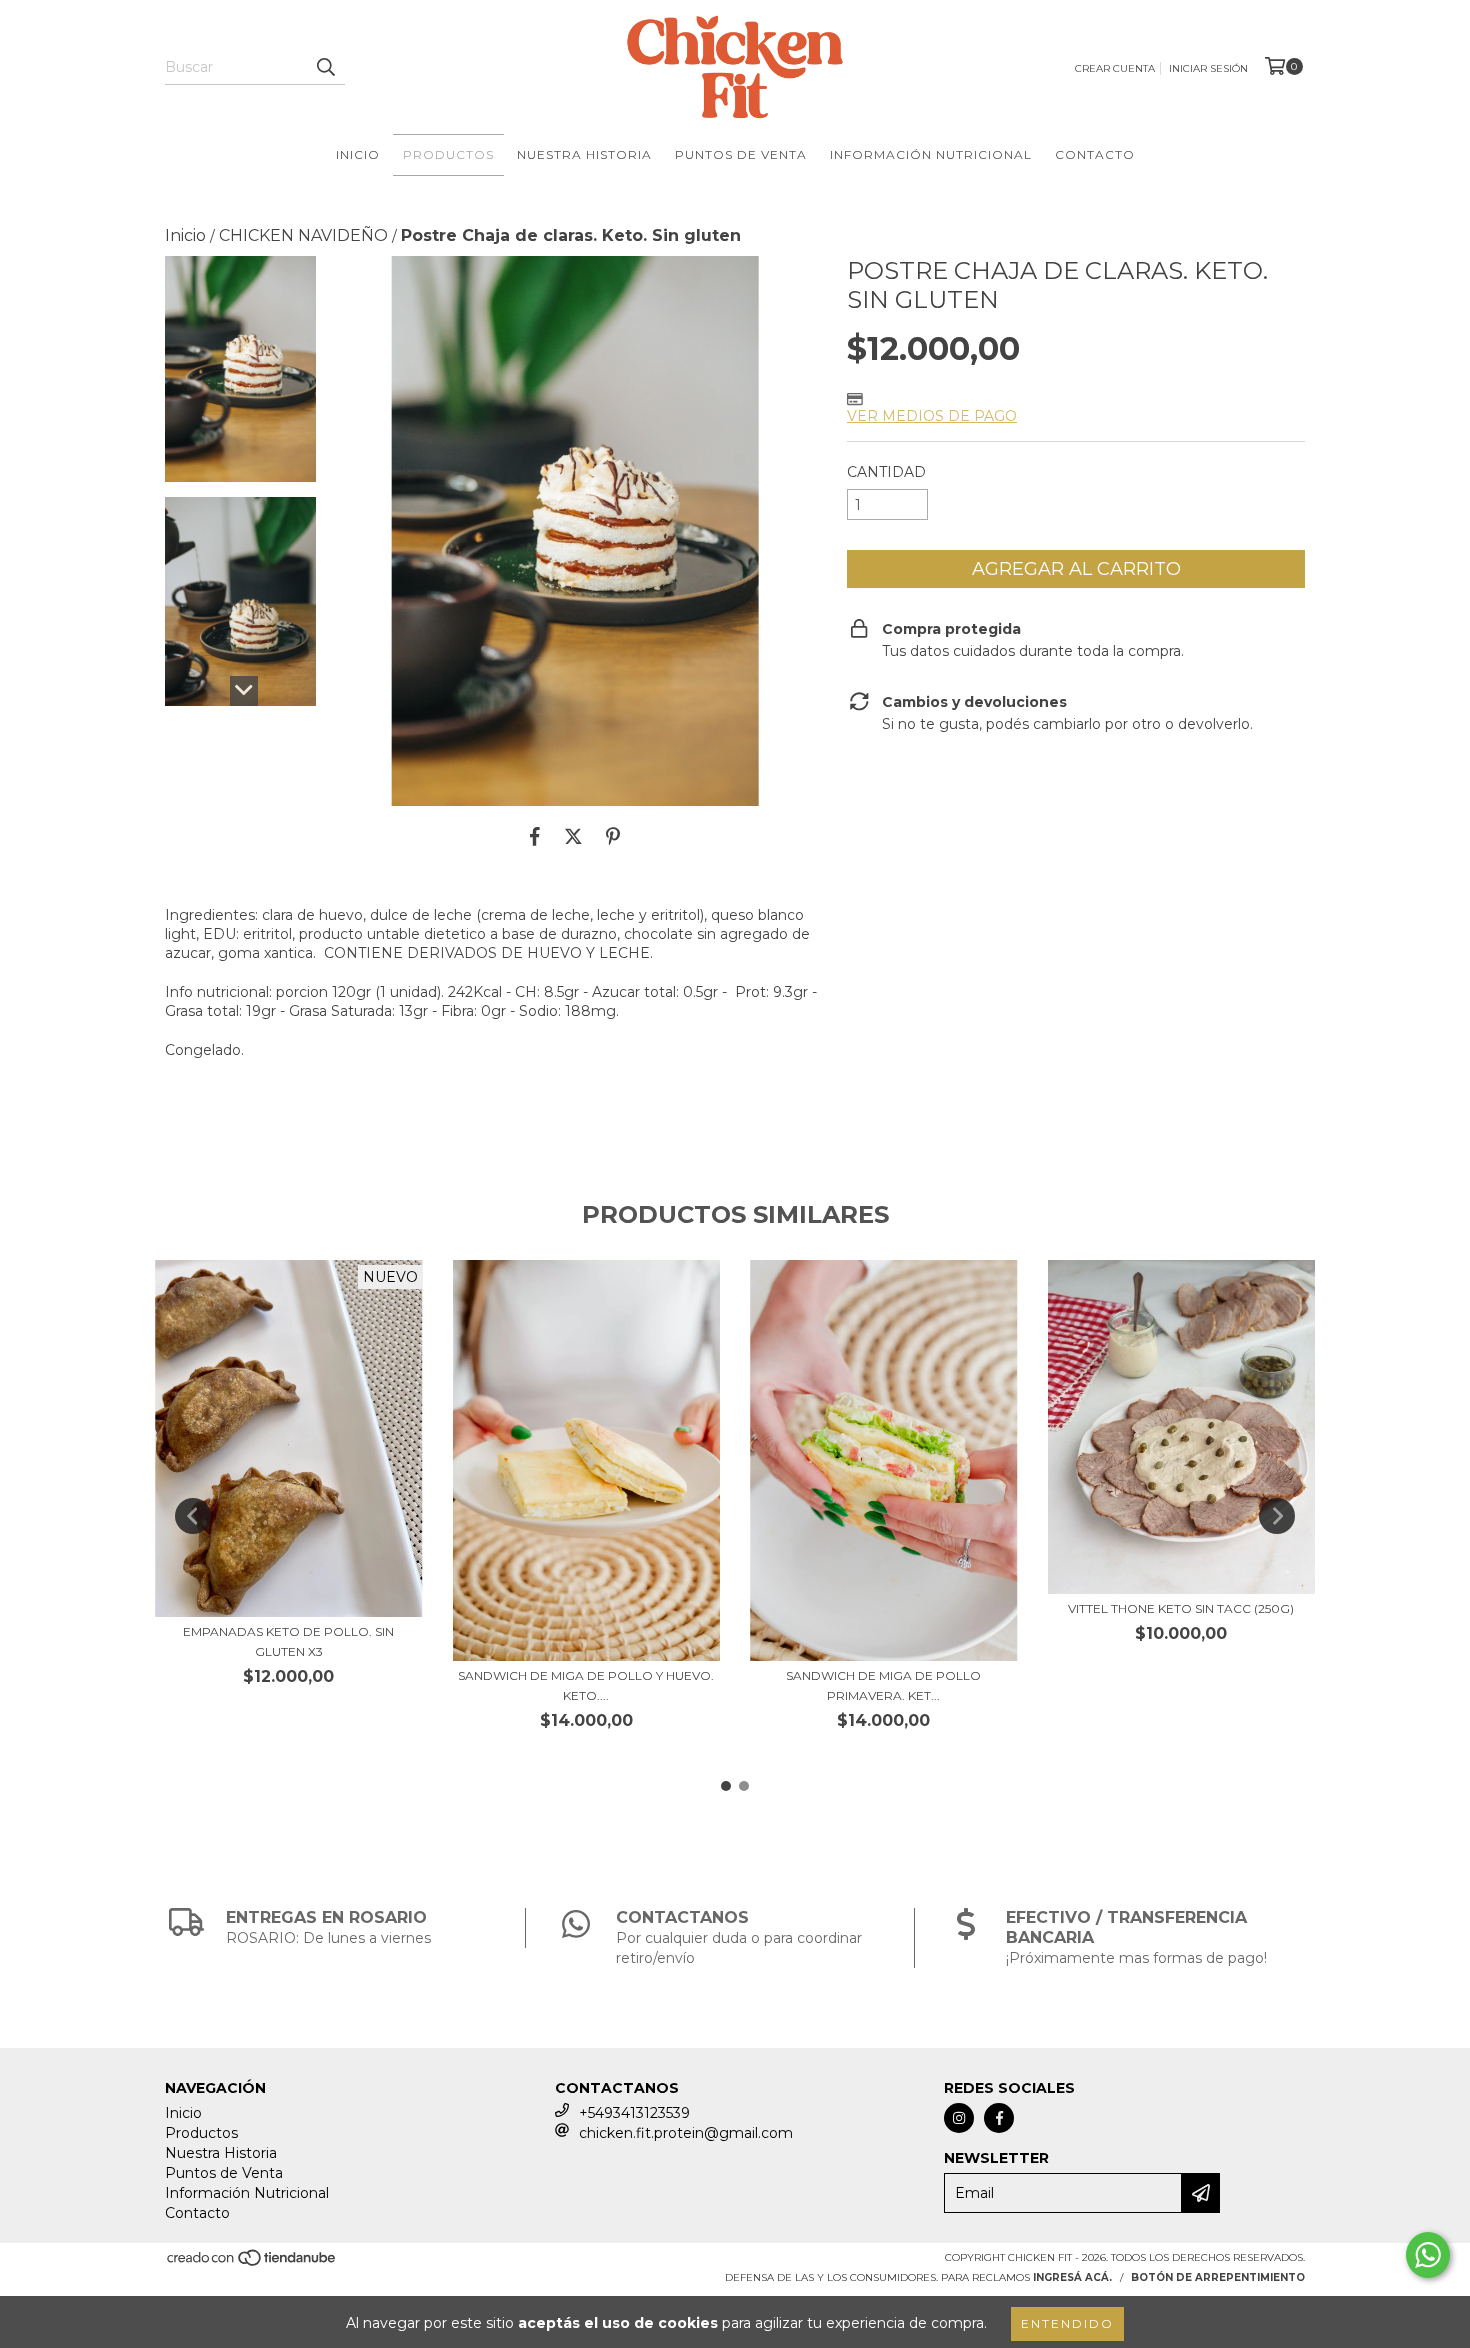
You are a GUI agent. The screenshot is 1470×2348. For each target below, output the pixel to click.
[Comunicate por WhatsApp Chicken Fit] (1428, 2255)
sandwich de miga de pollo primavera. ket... (883, 1685)
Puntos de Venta (741, 154)
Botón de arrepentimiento (1218, 2277)
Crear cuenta (1115, 68)
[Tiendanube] (252, 2264)
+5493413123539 (634, 2113)
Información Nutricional (931, 154)
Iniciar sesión (1208, 68)
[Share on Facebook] (535, 836)
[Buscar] (325, 67)
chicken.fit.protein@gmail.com (686, 2133)
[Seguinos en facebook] (999, 2118)
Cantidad (886, 472)
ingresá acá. (1072, 2277)
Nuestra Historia (584, 154)
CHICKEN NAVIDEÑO (303, 235)
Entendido (1067, 2323)
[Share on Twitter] (573, 836)
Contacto (1095, 154)
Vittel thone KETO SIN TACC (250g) (1181, 1608)
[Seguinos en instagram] (959, 2118)
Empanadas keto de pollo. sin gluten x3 (288, 1641)
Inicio (358, 154)
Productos (448, 154)
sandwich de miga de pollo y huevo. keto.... (586, 1685)
